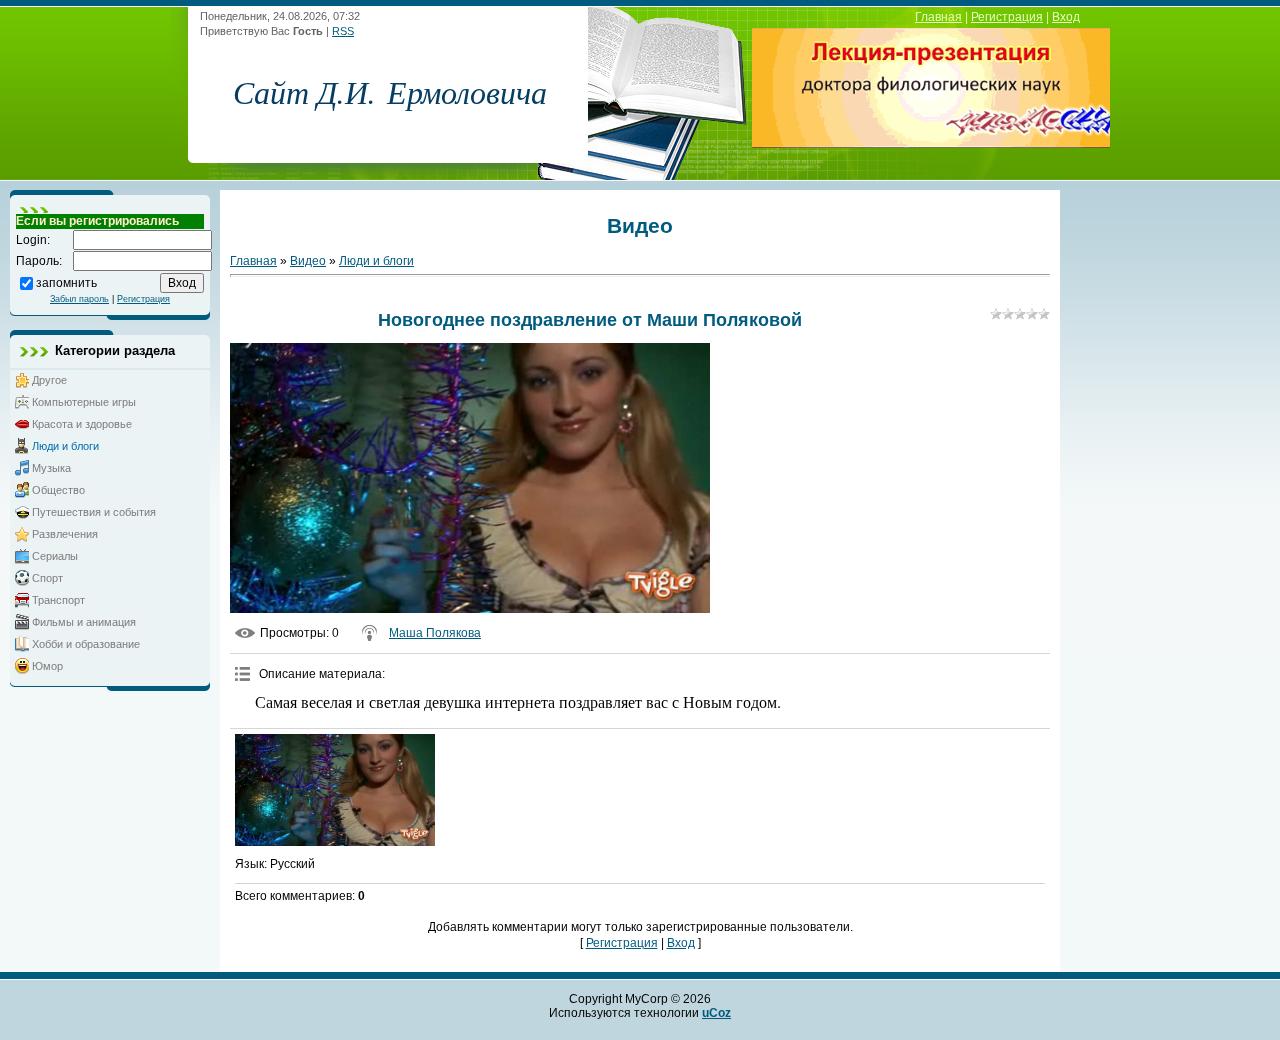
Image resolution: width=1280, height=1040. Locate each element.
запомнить (66, 282)
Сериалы (55, 556)
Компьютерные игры (84, 402)
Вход (1066, 17)
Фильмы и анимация (84, 622)
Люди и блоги (65, 446)
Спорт (47, 578)
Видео (308, 261)
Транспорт (58, 600)
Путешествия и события (94, 512)
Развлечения (65, 534)
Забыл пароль (79, 299)
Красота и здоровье (82, 424)
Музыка (51, 468)
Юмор (47, 666)
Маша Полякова (435, 633)
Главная (938, 17)
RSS (343, 31)
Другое (49, 380)
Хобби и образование (86, 644)
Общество (58, 490)
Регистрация (1007, 17)
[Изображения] (335, 790)
